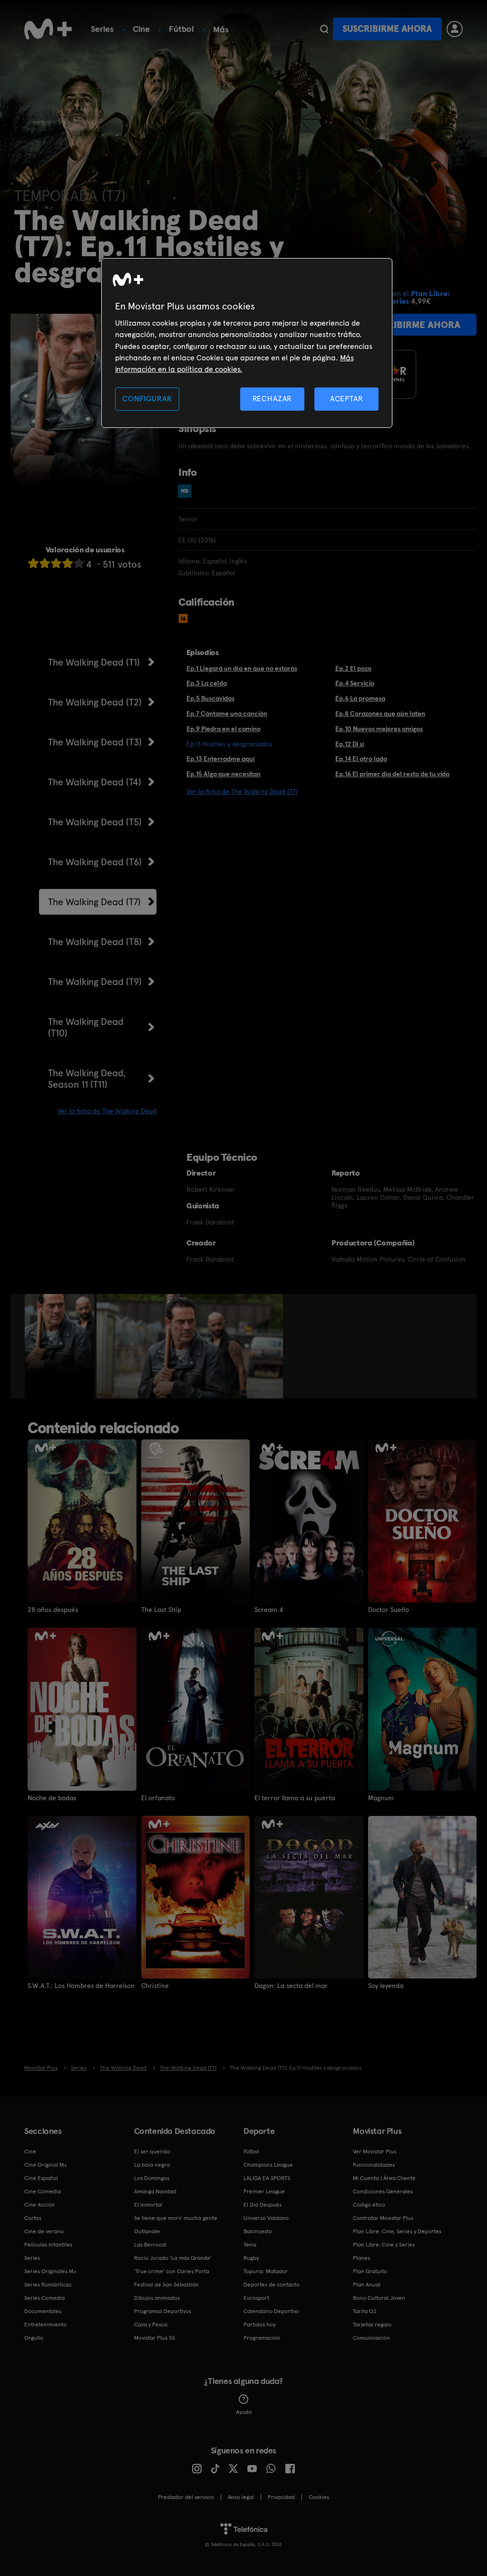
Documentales (43, 2311)
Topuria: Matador (266, 2271)
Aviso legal (241, 2497)
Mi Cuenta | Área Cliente (384, 2178)
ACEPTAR (347, 399)
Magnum (381, 1798)
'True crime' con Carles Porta (172, 2271)
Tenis (250, 2245)
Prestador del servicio (186, 2497)
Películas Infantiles (48, 2245)
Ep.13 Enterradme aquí (221, 759)
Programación (262, 2338)
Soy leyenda (386, 1986)
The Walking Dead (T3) (95, 742)
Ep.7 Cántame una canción (227, 714)
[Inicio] (48, 29)
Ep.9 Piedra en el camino (224, 729)
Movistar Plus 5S (155, 2338)
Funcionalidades (374, 2165)
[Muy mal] (33, 563)
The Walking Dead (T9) (95, 982)
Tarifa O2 (365, 2311)
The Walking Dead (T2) (95, 702)
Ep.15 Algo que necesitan (224, 774)
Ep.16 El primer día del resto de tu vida (392, 774)
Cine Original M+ (46, 2165)
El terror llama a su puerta (295, 1798)
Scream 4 (269, 1610)
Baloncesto (258, 2231)
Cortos (33, 2218)
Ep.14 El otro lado (361, 759)
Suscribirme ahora (387, 29)
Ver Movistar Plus (375, 2151)
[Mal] (45, 563)
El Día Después (263, 2205)
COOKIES (319, 2497)
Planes (361, 2258)
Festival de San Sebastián (166, 2285)
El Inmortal (148, 2205)
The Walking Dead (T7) (94, 902)
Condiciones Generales (383, 2191)
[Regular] (56, 563)
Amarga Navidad (155, 2191)
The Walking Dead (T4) (95, 782)
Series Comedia (44, 2298)
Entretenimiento (45, 2325)
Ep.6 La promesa (360, 698)
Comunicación (371, 2338)
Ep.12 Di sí (350, 744)
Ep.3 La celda (207, 683)
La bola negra (152, 2165)
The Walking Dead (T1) (94, 662)
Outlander (147, 2231)
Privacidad (281, 2497)
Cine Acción (39, 2205)
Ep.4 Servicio (355, 683)
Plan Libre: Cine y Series (384, 2245)
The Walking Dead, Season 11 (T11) (87, 1079)
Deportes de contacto (272, 2285)
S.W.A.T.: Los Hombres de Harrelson (81, 1986)
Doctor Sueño (389, 1610)
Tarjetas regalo (372, 2325)
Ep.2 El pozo (353, 668)
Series (102, 29)
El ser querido (152, 2151)
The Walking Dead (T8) (95, 942)
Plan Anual (367, 2285)
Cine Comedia (43, 2191)
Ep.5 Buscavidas (210, 698)
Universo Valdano (266, 2218)
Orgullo (34, 2338)
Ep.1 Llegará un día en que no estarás (242, 668)
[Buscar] (324, 29)
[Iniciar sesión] (455, 29)
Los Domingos (152, 2178)
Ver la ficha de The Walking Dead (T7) (242, 791)
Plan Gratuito (370, 2271)
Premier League (264, 2191)
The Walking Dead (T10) (86, 1027)
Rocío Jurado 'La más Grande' (173, 2258)
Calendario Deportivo (271, 2311)
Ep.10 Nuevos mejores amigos (379, 729)
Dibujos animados (157, 2298)
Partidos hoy (259, 2325)
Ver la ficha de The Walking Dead (107, 1111)
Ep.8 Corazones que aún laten (380, 714)
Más (221, 29)
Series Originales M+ (50, 2271)
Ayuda (244, 2412)
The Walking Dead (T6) (95, 862)
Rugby (251, 2258)
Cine (141, 29)
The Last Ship (161, 1610)
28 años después (53, 1610)
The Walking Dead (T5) (95, 822)
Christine (155, 1986)
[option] (61, 1346)
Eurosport (256, 2298)
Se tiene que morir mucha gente (176, 2218)
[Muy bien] (79, 563)
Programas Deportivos (163, 2311)
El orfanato (158, 1798)
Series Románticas (48, 2285)
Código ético (369, 2205)
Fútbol (181, 29)
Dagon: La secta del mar (291, 1986)
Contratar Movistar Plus (383, 2218)
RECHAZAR (273, 399)
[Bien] (68, 563)
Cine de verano (44, 2231)
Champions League (268, 2165)
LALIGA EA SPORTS (267, 2178)
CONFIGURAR (147, 399)
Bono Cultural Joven (379, 2298)
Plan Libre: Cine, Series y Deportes (397, 2231)
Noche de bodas (52, 1798)
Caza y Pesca (151, 2325)
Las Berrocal (150, 2245)
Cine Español (41, 2178)
